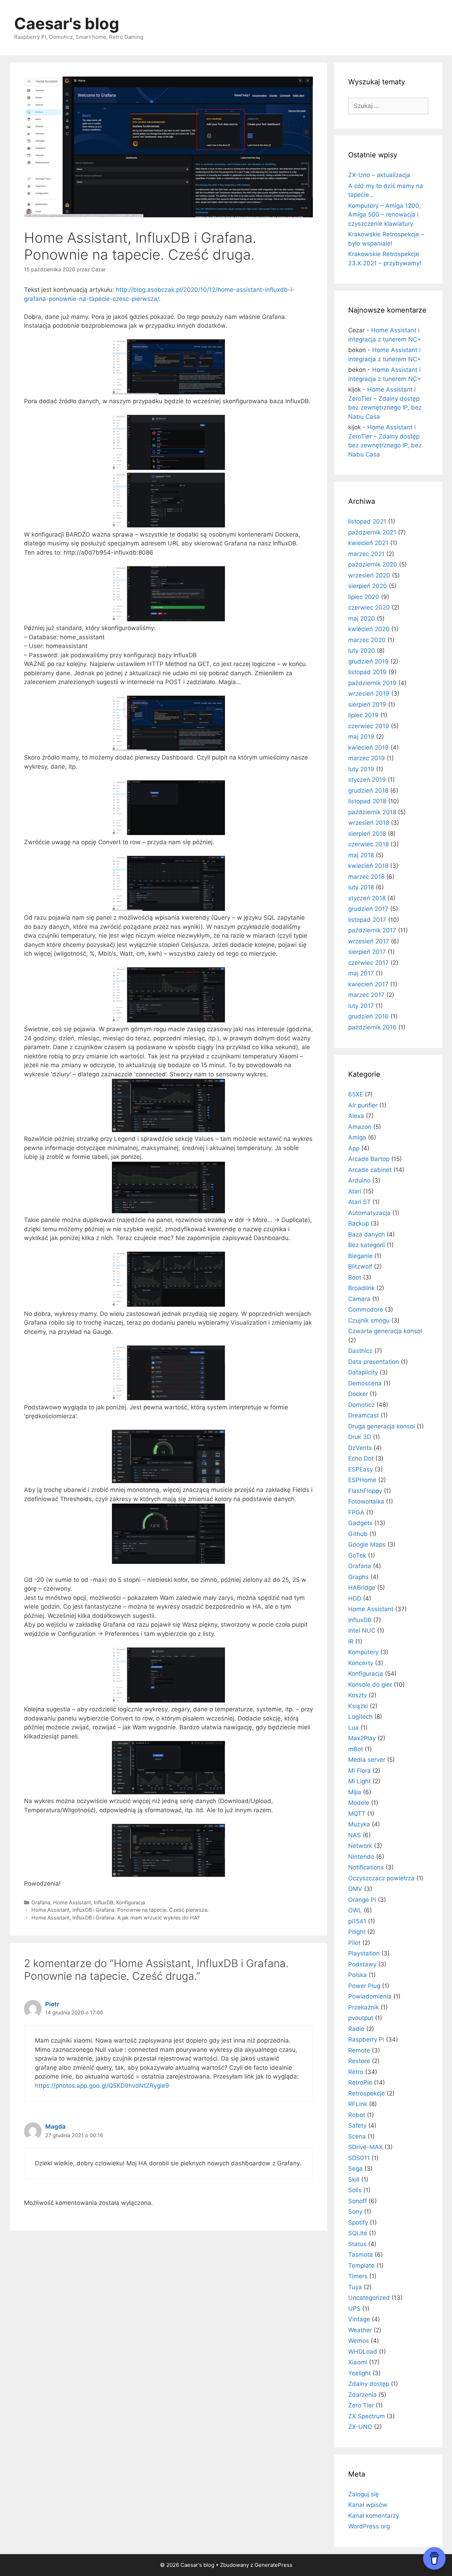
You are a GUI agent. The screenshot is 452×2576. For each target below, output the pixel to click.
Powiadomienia (370, 1996)
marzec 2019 (367, 758)
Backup (359, 1223)
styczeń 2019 (367, 780)
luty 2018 (361, 887)
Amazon (360, 1127)
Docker (358, 1394)
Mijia (355, 1792)
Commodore (366, 1310)
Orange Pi (362, 1900)
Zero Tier (361, 2405)
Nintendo (361, 1857)
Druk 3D (360, 1437)
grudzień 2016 (368, 1016)
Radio (356, 2029)
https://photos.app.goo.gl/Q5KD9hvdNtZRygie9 (102, 2086)
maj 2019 (361, 737)
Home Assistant (72, 1902)
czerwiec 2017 (368, 963)
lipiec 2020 (364, 597)
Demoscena (365, 1383)
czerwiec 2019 (369, 726)
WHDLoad (363, 2352)
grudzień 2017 (368, 909)
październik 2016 (372, 1027)
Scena (357, 2136)
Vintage (359, 2319)
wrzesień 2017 (369, 941)
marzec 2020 (367, 640)
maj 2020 (362, 618)
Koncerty (361, 1663)
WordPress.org (369, 2526)
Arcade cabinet (370, 1170)
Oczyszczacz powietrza (381, 1878)
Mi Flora (359, 1771)
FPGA (356, 1512)
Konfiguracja (131, 1902)
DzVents (360, 1448)
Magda (55, 2127)
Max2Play (362, 1738)
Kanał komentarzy (374, 2516)
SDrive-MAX (365, 2147)
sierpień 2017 (367, 952)
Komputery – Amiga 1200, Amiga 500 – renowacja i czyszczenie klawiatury (385, 215)
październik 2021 (372, 532)
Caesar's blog (67, 23)
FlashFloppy (365, 1491)
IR (351, 1641)
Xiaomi (358, 2362)
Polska (358, 1975)
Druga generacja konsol (382, 1426)
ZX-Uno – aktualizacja (379, 175)
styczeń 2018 (367, 898)
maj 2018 (361, 855)
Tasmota (361, 2255)
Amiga (357, 1137)
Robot (357, 2115)
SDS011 (359, 2158)
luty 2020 (362, 651)
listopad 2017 (367, 920)
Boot (355, 1277)
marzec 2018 (366, 877)
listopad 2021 (367, 521)
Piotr (52, 2004)
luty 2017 (361, 1006)
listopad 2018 (367, 801)
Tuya (355, 2287)
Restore (359, 2061)
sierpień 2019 (367, 705)
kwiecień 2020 (369, 629)
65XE (356, 1094)
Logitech (360, 1717)
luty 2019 (361, 769)
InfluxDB (104, 1902)
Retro (356, 2072)
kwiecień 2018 (368, 866)
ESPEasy (361, 1469)
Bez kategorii (367, 1245)
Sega (355, 2169)
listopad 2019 (367, 672)
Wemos (359, 2341)
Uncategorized (369, 2298)
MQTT (357, 1814)
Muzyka (359, 1824)
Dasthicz (360, 1351)
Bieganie (360, 1256)
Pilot (354, 1943)
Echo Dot (361, 1458)
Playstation (364, 1953)
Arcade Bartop (369, 1159)
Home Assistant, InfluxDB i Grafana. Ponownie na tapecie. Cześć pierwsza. (120, 1910)
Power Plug (364, 1986)
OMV (355, 1889)
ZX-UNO (360, 2427)
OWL (355, 1910)
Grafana (41, 1902)
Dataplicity (363, 1372)
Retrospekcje (367, 2093)
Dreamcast (364, 1415)
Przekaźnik (364, 2007)
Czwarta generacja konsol (385, 1331)
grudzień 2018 (368, 791)
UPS (354, 2309)
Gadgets (360, 1523)
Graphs (358, 1577)
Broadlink (361, 1288)
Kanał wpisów (368, 2505)
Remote (359, 2050)
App (354, 1148)
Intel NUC (362, 1631)
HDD (355, 1598)
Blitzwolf (360, 1266)
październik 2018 (372, 812)
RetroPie (360, 2082)
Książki (358, 1706)
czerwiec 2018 (368, 844)
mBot (356, 1749)
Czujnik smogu (369, 1320)
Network (360, 1846)
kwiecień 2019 (368, 748)
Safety (357, 2125)
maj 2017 (361, 973)
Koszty (358, 1695)
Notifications (366, 1867)
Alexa (356, 1116)
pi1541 (357, 1921)
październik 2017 (372, 930)
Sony (355, 2212)
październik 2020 (373, 564)
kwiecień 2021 (368, 543)
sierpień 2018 (367, 834)
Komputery (363, 1652)
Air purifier (363, 1105)
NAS (355, 1835)
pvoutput (361, 2018)
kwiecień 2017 (368, 984)
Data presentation (374, 1362)
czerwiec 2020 (369, 607)
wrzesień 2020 (369, 575)
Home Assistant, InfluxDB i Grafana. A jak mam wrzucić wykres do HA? (115, 1918)
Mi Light (359, 1781)
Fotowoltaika (366, 1501)
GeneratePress (273, 2565)
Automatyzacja (369, 1213)
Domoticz (361, 1405)
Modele (359, 1803)
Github (358, 1534)
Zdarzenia (362, 2395)
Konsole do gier (370, 1685)
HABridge (362, 1588)
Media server (367, 1760)
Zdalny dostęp (369, 2384)
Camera (359, 1299)
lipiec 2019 (363, 715)
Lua (353, 1728)
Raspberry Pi (366, 2039)
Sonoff (358, 2201)
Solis (355, 2190)
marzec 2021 (366, 554)
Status (357, 2244)
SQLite (358, 2233)
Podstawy (362, 1964)
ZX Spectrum (367, 2416)
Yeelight (359, 2373)
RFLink (358, 2104)
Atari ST (359, 1202)
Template (361, 2266)
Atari (355, 1191)
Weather (360, 2330)
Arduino (359, 1180)
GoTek (357, 1555)
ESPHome (362, 1480)
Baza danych (367, 1234)
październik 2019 (372, 683)
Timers (358, 2276)
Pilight (357, 1932)
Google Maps (367, 1544)
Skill (354, 2179)
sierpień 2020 (368, 586)
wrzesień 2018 (369, 823)
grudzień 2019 (368, 661)
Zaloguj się (364, 2494)
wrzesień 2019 (369, 694)
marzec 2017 (366, 995)
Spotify (358, 2223)
